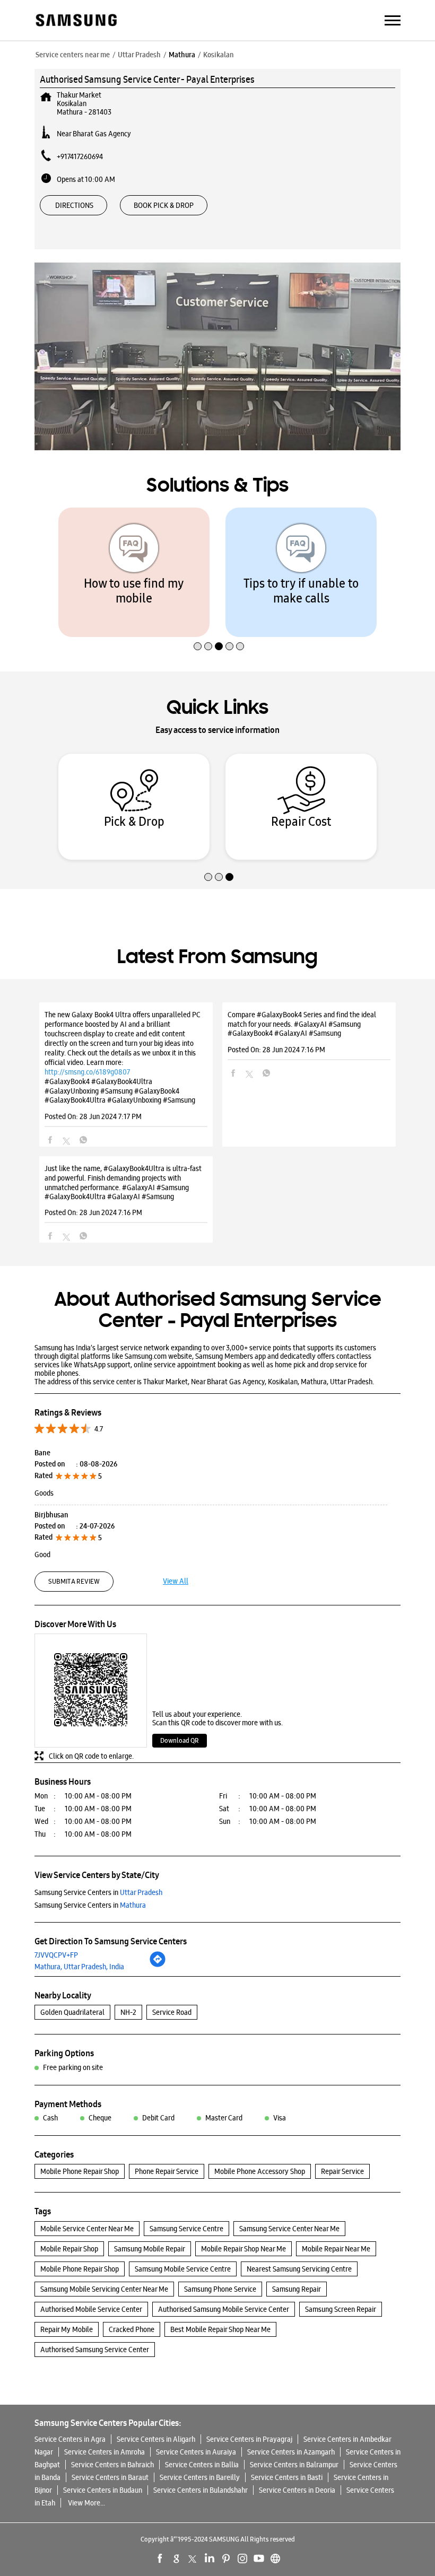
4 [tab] (228, 624)
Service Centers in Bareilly (200, 2477)
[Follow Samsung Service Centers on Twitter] (193, 2558)
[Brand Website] (275, 2558)
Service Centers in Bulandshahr (201, 2490)
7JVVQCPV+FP (56, 1955)
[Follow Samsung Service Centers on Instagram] (242, 2558)
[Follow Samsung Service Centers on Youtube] (259, 2558)
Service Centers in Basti (287, 2477)
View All (176, 1581)
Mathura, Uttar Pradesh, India (79, 1967)
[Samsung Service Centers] (76, 21)
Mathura (182, 55)
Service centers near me (73, 55)
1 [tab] (196, 624)
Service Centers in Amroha (105, 2452)
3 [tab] (217, 624)
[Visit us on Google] (177, 2558)
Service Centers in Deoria (297, 2490)
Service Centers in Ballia (202, 2465)
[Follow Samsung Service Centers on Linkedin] (210, 2558)
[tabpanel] (134, 572)
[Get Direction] (158, 1965)
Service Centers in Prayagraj (249, 2439)
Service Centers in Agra (70, 2439)
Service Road (172, 2012)
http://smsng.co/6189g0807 (87, 1072)
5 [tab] (239, 624)
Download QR (180, 1740)
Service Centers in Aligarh (156, 2439)
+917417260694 (80, 156)
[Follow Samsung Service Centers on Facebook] (160, 2558)
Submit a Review (74, 1581)
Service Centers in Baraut (110, 2477)
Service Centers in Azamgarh (291, 2452)
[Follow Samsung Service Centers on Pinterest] (226, 2558)
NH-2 (128, 2012)
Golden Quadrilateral (72, 2012)
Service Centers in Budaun (103, 2490)
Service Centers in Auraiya (196, 2452)
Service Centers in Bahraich (112, 2465)
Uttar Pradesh (139, 55)
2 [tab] (207, 624)
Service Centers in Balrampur (294, 2465)
